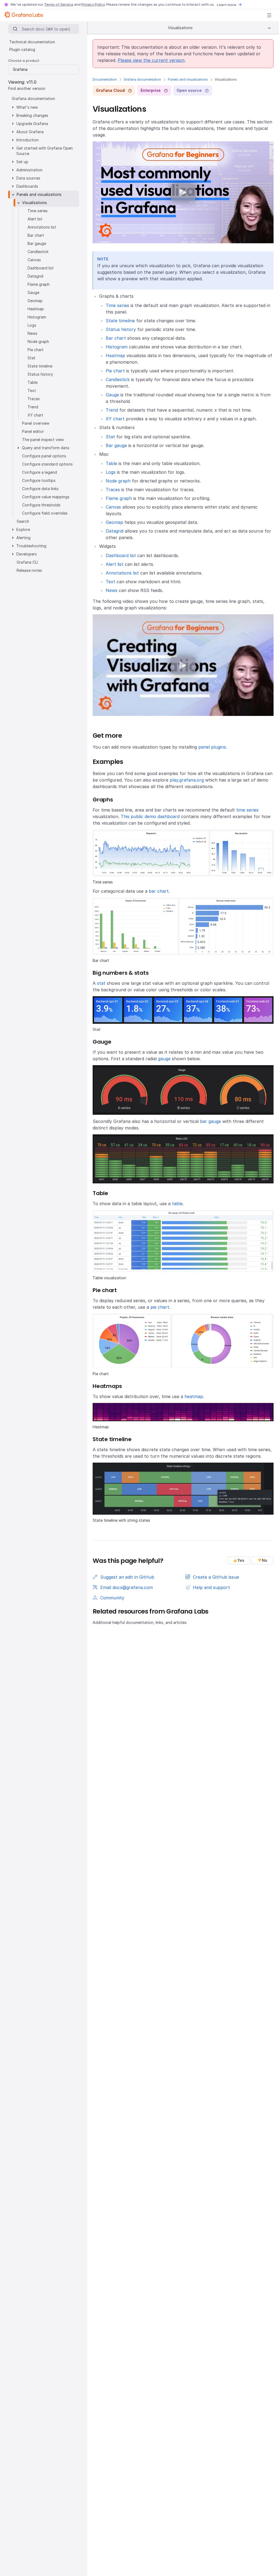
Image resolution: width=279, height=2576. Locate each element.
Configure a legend (40, 472)
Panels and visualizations (188, 79)
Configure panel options (44, 456)
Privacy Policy (93, 4)
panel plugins (212, 747)
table (177, 1204)
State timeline (120, 321)
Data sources (28, 178)
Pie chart (115, 371)
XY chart (115, 419)
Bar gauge (116, 445)
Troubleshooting (31, 546)
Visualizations (34, 203)
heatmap (194, 1396)
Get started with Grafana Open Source (45, 151)
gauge (164, 1059)
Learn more (227, 5)
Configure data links (40, 489)
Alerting (23, 538)
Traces (113, 490)
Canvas (113, 507)
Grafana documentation (142, 79)
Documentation (105, 79)
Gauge (112, 395)
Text (110, 582)
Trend (112, 410)
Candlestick (118, 379)
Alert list (115, 564)
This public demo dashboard (150, 816)
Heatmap (115, 356)
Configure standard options (47, 464)
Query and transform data (46, 448)
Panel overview (36, 423)
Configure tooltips (39, 480)
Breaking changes (32, 115)
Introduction (28, 140)
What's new (27, 107)
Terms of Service (59, 4)
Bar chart (116, 338)
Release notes (29, 570)
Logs (111, 472)
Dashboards (27, 186)
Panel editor (33, 431)
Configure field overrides (45, 513)
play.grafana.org (187, 780)
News (112, 590)
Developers (27, 554)
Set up (22, 162)
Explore (23, 529)
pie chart (160, 1307)
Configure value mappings (46, 497)
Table (111, 463)
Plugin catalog (22, 49)
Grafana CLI (27, 562)
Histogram (117, 347)
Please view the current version (151, 60)
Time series (117, 305)
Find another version (27, 88)
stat (101, 983)
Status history (121, 329)
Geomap (114, 522)
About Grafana (30, 132)
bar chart (159, 891)
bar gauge (210, 1121)
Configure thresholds (41, 505)
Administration (29, 170)
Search (23, 521)
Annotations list (122, 573)
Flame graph (119, 498)
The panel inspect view (43, 440)
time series (247, 810)
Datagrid (115, 531)
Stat (110, 437)
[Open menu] (269, 15)
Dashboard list (121, 555)
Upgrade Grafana (32, 124)
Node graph (118, 481)
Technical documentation (32, 42)
